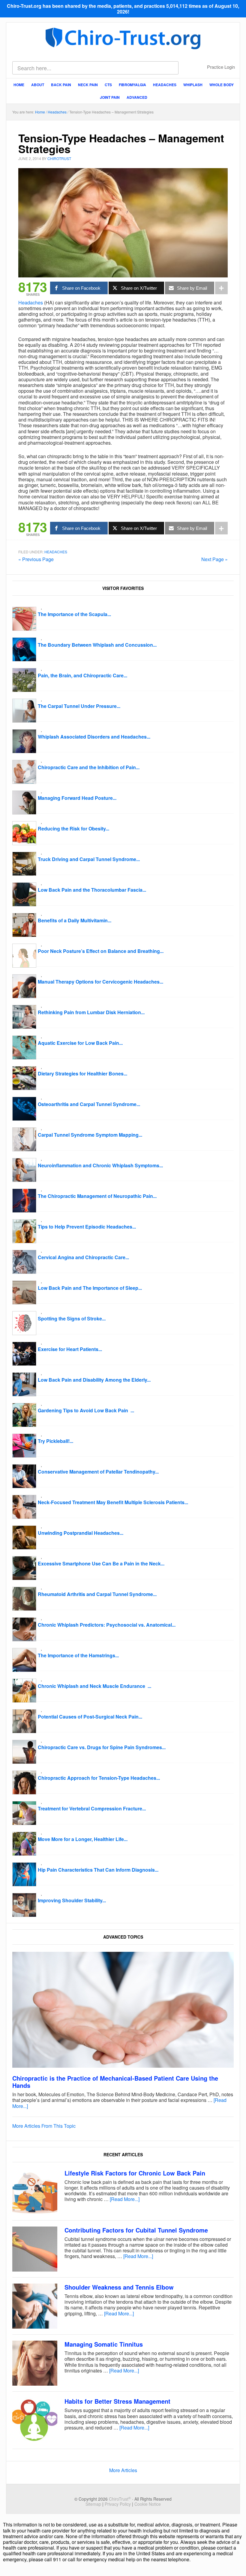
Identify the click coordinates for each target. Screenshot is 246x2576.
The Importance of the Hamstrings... (78, 1655)
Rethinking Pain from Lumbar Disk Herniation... (91, 1012)
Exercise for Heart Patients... (70, 1349)
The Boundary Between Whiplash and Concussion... (97, 645)
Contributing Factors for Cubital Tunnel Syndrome (136, 2230)
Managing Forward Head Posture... (77, 798)
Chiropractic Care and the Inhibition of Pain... (89, 767)
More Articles (123, 2470)
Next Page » (214, 559)
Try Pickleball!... (55, 1441)
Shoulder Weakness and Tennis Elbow (119, 2287)
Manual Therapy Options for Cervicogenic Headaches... (100, 982)
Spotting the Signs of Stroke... (72, 1318)
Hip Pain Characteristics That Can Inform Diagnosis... (98, 1870)
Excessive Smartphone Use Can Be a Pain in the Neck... (101, 1563)
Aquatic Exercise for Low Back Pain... (80, 1043)
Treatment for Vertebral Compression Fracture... (92, 1808)
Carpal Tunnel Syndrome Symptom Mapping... (90, 1135)
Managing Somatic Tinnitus (104, 2344)
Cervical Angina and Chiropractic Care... (83, 1257)
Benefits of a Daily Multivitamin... (75, 920)
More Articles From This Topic (44, 2126)
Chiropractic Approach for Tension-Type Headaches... (99, 1778)
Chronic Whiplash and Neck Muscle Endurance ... (94, 1686)
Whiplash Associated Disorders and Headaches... (94, 737)
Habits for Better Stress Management (117, 2401)
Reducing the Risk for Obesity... (73, 828)
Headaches (31, 302)
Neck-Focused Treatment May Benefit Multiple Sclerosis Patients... (113, 1502)
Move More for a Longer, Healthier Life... (83, 1839)
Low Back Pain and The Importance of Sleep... (90, 1288)
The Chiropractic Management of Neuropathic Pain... (97, 1196)
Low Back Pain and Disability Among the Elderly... (94, 1380)
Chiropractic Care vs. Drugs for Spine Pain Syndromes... (102, 1747)
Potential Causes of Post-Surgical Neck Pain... (90, 1717)
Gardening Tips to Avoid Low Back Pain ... (86, 1410)
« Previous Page (36, 559)
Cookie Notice (148, 2504)
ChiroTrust (123, 38)
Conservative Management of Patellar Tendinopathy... (98, 1472)
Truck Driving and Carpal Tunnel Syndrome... (89, 859)
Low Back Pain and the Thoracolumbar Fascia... (92, 890)
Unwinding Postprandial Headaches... (81, 1533)
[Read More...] (125, 2199)
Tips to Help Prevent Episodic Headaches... (87, 1227)
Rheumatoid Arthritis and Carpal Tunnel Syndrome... (97, 1594)
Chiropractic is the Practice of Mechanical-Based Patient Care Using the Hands (115, 2082)
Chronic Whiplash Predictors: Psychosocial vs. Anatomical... (107, 1625)
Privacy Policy (118, 2504)
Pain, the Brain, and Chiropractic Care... (82, 675)
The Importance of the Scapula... (74, 614)
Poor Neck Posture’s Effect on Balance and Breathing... (101, 951)
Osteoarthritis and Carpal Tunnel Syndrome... (89, 1104)
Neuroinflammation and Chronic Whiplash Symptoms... (100, 1165)
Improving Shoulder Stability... (72, 1900)
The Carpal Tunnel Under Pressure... (79, 706)
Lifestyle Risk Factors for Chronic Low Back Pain (135, 2173)
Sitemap (93, 2504)
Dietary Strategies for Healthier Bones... (82, 1073)
